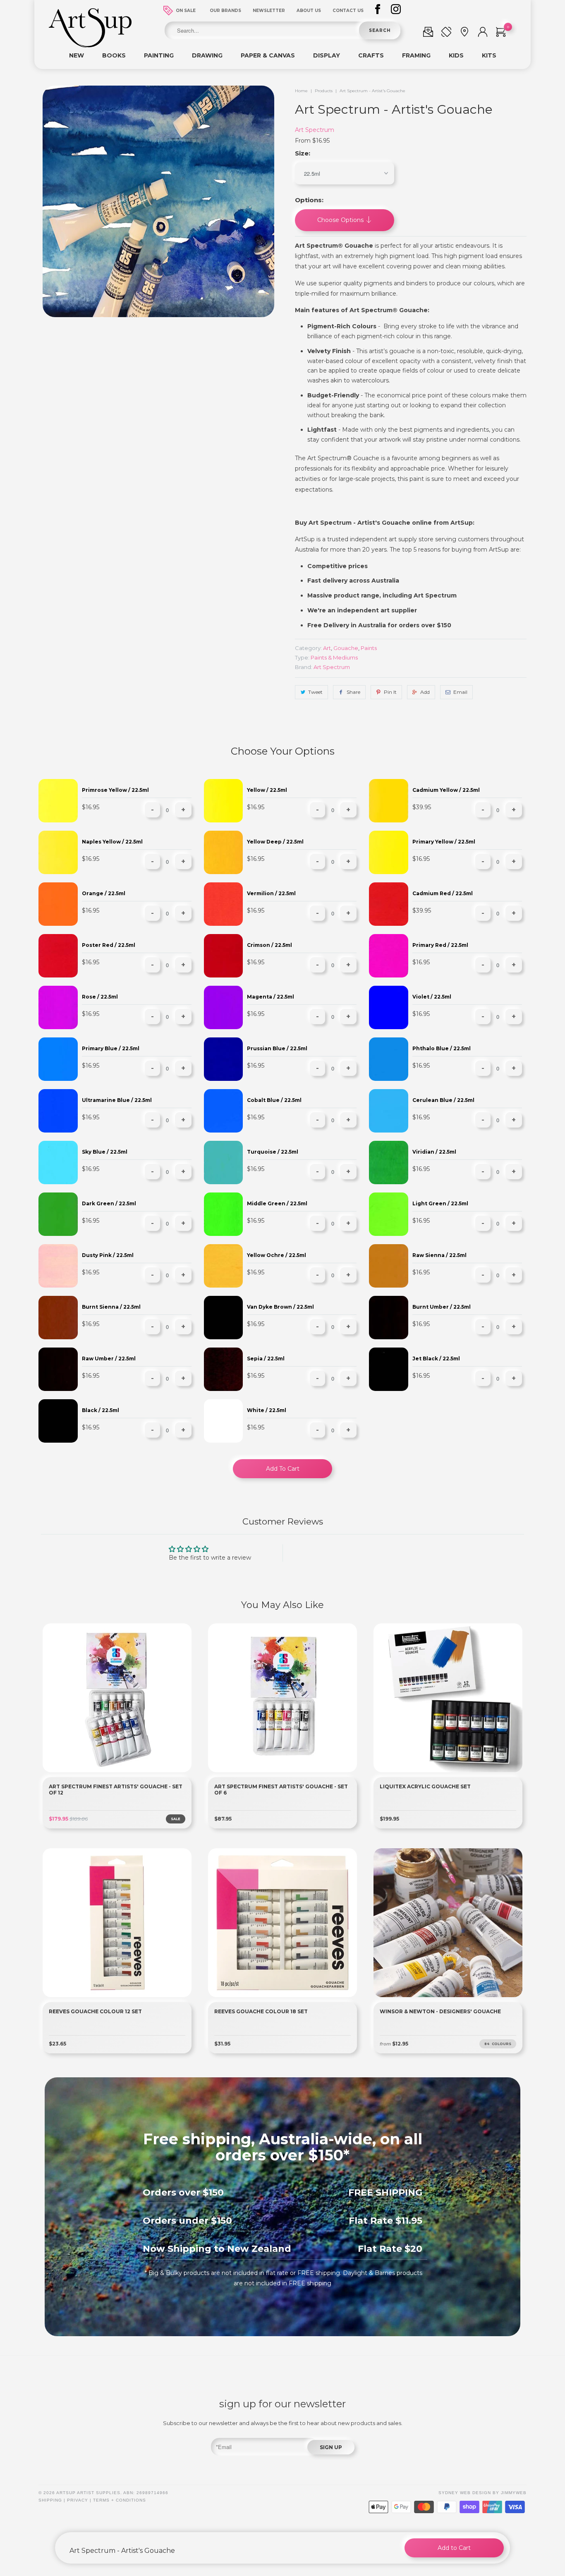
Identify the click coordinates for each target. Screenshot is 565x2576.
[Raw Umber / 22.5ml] (58, 1369)
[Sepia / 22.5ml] (224, 1369)
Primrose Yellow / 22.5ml (115, 790)
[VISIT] (464, 33)
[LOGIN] (483, 33)
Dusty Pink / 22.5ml (108, 1255)
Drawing (207, 55)
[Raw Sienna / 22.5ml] (389, 1266)
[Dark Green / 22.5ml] (58, 1214)
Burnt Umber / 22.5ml (442, 1307)
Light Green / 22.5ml (440, 1203)
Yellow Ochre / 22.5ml (277, 1255)
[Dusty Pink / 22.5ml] (58, 1266)
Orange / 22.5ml (104, 893)
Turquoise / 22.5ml (273, 1152)
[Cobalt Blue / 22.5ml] (224, 1111)
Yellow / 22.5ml (267, 790)
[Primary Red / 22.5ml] (389, 956)
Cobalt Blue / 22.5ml (274, 1100)
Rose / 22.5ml (100, 997)
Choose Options (341, 220)
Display (327, 55)
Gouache (346, 648)
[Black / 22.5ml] (58, 1421)
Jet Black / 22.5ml (436, 1358)
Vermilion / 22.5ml (271, 893)
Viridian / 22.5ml (434, 1152)
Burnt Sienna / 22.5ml (111, 1307)
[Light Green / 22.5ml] (389, 1214)
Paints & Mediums (334, 657)
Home (301, 91)
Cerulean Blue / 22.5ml (443, 1100)
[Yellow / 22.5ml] (224, 801)
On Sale (186, 11)
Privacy (78, 2500)
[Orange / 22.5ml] (58, 904)
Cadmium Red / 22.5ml (443, 893)
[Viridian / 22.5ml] (389, 1163)
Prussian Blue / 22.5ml (277, 1048)
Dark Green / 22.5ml (109, 1203)
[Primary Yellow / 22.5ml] (389, 852)
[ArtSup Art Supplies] (90, 45)
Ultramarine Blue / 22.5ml (117, 1100)
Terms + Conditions (120, 2500)
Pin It (390, 692)
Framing (416, 55)
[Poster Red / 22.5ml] (58, 956)
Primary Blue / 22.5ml (111, 1048)
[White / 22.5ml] (224, 1421)
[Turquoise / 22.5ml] (224, 1163)
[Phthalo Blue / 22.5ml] (389, 1059)
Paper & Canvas (268, 55)
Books (114, 55)
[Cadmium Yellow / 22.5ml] (389, 801)
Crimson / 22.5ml (269, 945)
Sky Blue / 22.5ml (105, 1152)
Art (327, 648)
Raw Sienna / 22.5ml (439, 1255)
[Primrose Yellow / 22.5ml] (58, 801)
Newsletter (269, 11)
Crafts (371, 55)
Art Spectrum (315, 130)
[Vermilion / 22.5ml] (224, 904)
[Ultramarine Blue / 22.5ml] (58, 1111)
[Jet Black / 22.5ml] (389, 1369)
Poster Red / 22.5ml (109, 945)
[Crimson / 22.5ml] (224, 956)
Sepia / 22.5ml (266, 1358)
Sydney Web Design (465, 2493)
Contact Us (348, 11)
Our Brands (225, 11)
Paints (369, 648)
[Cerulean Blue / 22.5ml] (389, 1111)
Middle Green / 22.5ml (277, 1203)
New (77, 55)
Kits (489, 55)
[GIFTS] (428, 33)
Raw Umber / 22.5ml (109, 1358)
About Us (309, 11)
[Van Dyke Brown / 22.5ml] (224, 1318)
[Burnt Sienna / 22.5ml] (58, 1318)
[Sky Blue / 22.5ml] (58, 1163)
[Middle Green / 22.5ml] (224, 1214)
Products (324, 91)
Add (425, 692)
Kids (456, 55)
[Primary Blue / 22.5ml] (58, 1059)
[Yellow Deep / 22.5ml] (224, 852)
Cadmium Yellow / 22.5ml (446, 790)
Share (353, 692)
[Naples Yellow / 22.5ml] (58, 852)
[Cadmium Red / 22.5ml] (389, 904)
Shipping (50, 2500)
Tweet (315, 692)
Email (460, 692)
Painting (159, 55)
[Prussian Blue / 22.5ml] (224, 1059)
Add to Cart (454, 2548)
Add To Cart (283, 1469)
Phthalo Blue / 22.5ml (442, 1048)
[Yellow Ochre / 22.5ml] (224, 1266)
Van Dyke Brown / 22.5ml (280, 1307)
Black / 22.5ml (101, 1410)
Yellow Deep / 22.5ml (275, 842)
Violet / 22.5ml (432, 997)
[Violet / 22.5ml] (389, 1007)
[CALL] (446, 33)
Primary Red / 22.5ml (440, 945)
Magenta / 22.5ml (271, 997)
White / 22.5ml (267, 1410)
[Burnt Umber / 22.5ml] (389, 1318)
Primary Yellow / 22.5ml (444, 842)
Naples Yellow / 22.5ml (112, 842)
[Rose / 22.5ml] (58, 1007)
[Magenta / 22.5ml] (224, 1007)
